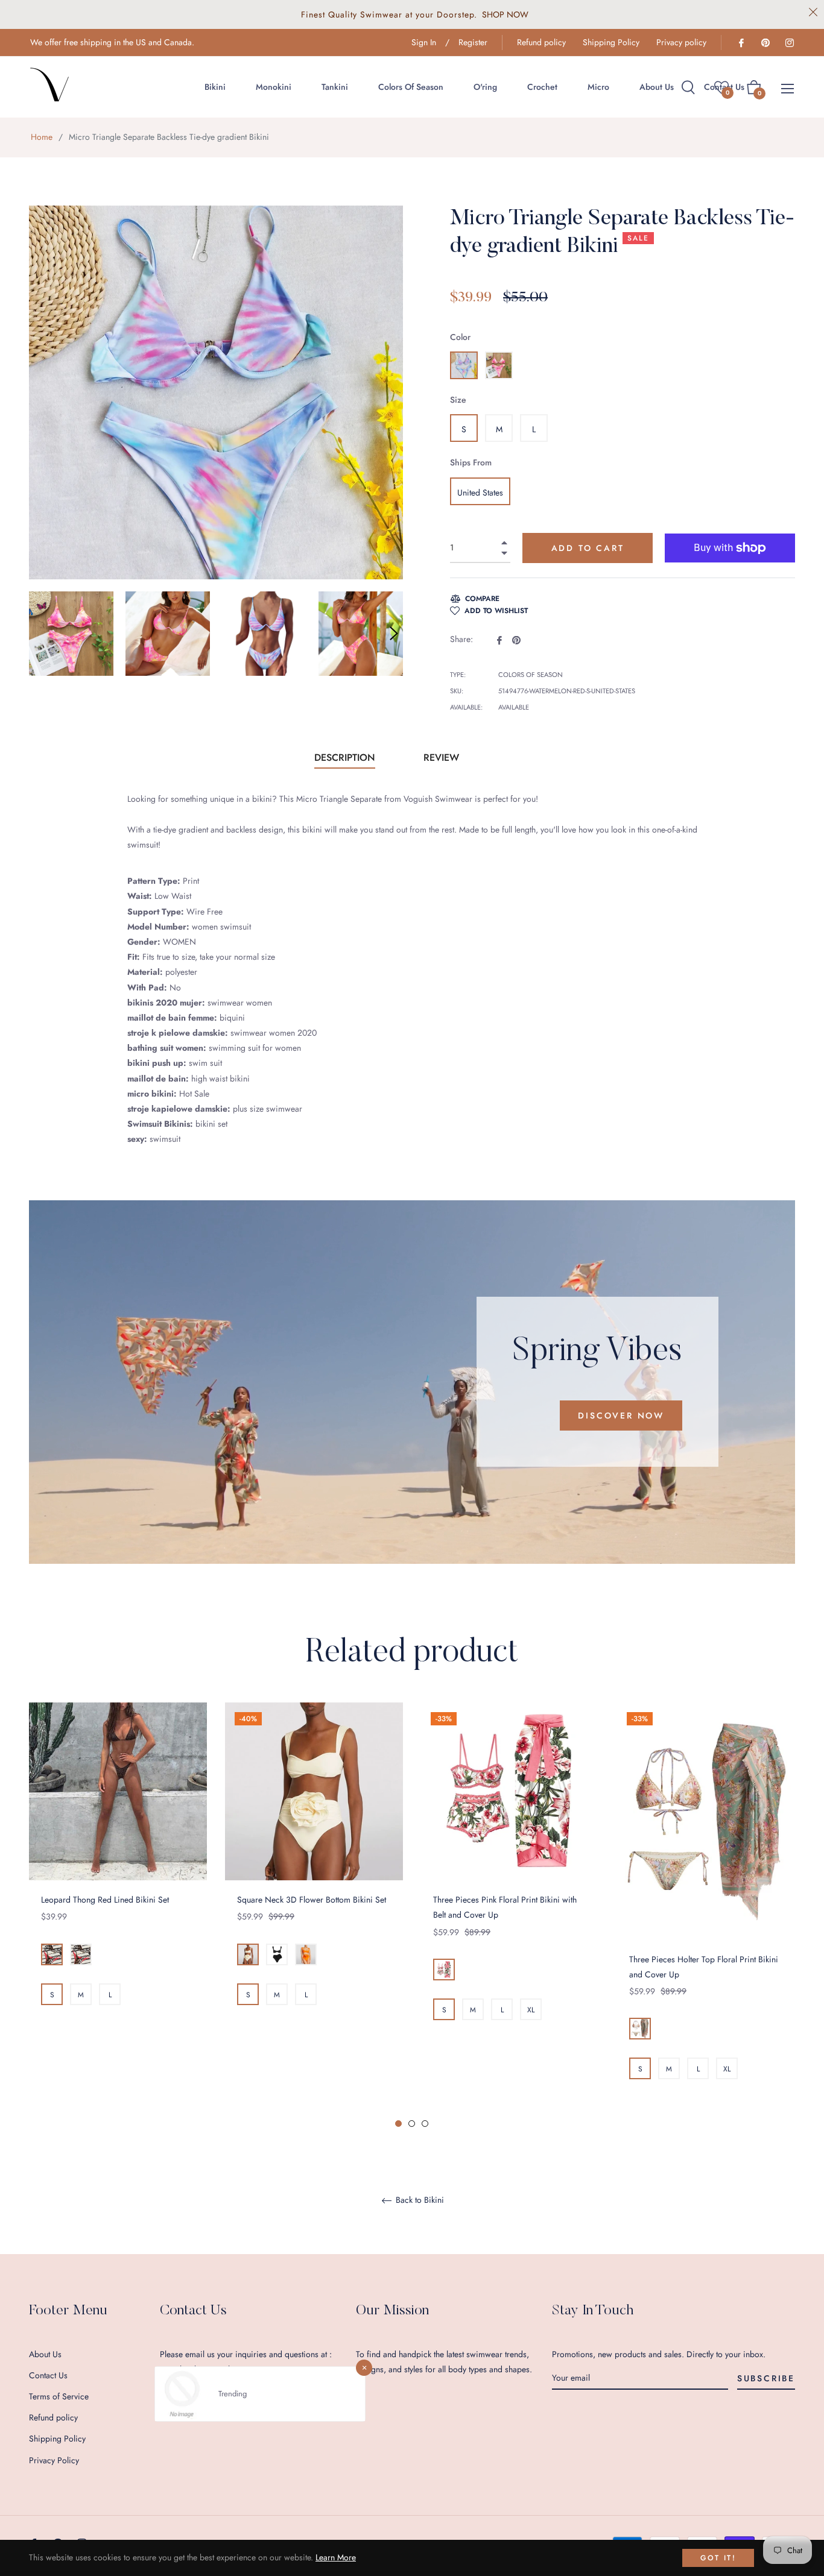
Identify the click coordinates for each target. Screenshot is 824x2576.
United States (480, 493)
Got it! (718, 2558)
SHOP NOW (505, 14)
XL (531, 2010)
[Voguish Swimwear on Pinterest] (765, 42)
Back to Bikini (419, 2200)
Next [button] (394, 634)
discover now (621, 1416)
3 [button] (425, 2124)
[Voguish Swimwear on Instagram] (789, 42)
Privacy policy (681, 42)
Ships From (471, 462)
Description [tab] (345, 757)
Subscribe (766, 2378)
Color (460, 337)
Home (42, 137)
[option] (118, 1878)
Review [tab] (443, 757)
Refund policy (541, 42)
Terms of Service (59, 2396)
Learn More (336, 2557)
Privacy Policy (54, 2460)
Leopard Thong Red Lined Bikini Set (105, 1900)
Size (458, 400)
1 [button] (398, 2124)
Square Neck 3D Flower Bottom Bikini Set (312, 1900)
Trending (233, 2394)
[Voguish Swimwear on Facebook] (741, 42)
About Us (45, 2354)
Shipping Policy (611, 42)
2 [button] (412, 2124)
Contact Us (48, 2375)
